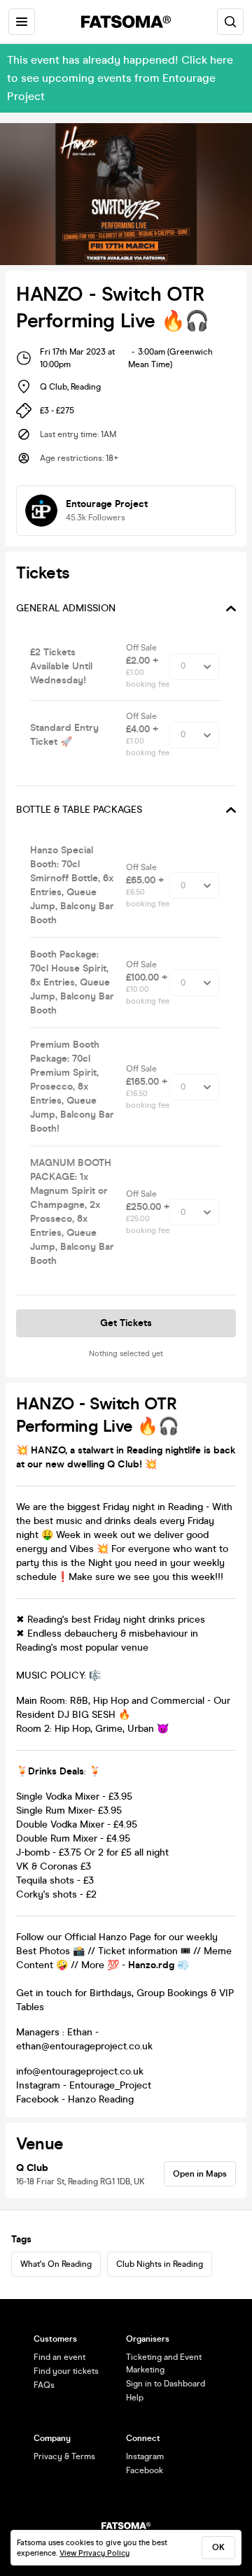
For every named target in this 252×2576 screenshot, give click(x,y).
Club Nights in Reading (160, 2264)
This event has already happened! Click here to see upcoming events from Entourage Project (120, 78)
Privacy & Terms (64, 2456)
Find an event (59, 2357)
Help (135, 2398)
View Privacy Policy (94, 2553)
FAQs (44, 2385)
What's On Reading (56, 2264)
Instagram (145, 2456)
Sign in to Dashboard (166, 2384)
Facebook (145, 2470)
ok (218, 2547)
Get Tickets (126, 1323)
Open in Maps (200, 2174)
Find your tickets (66, 2371)
